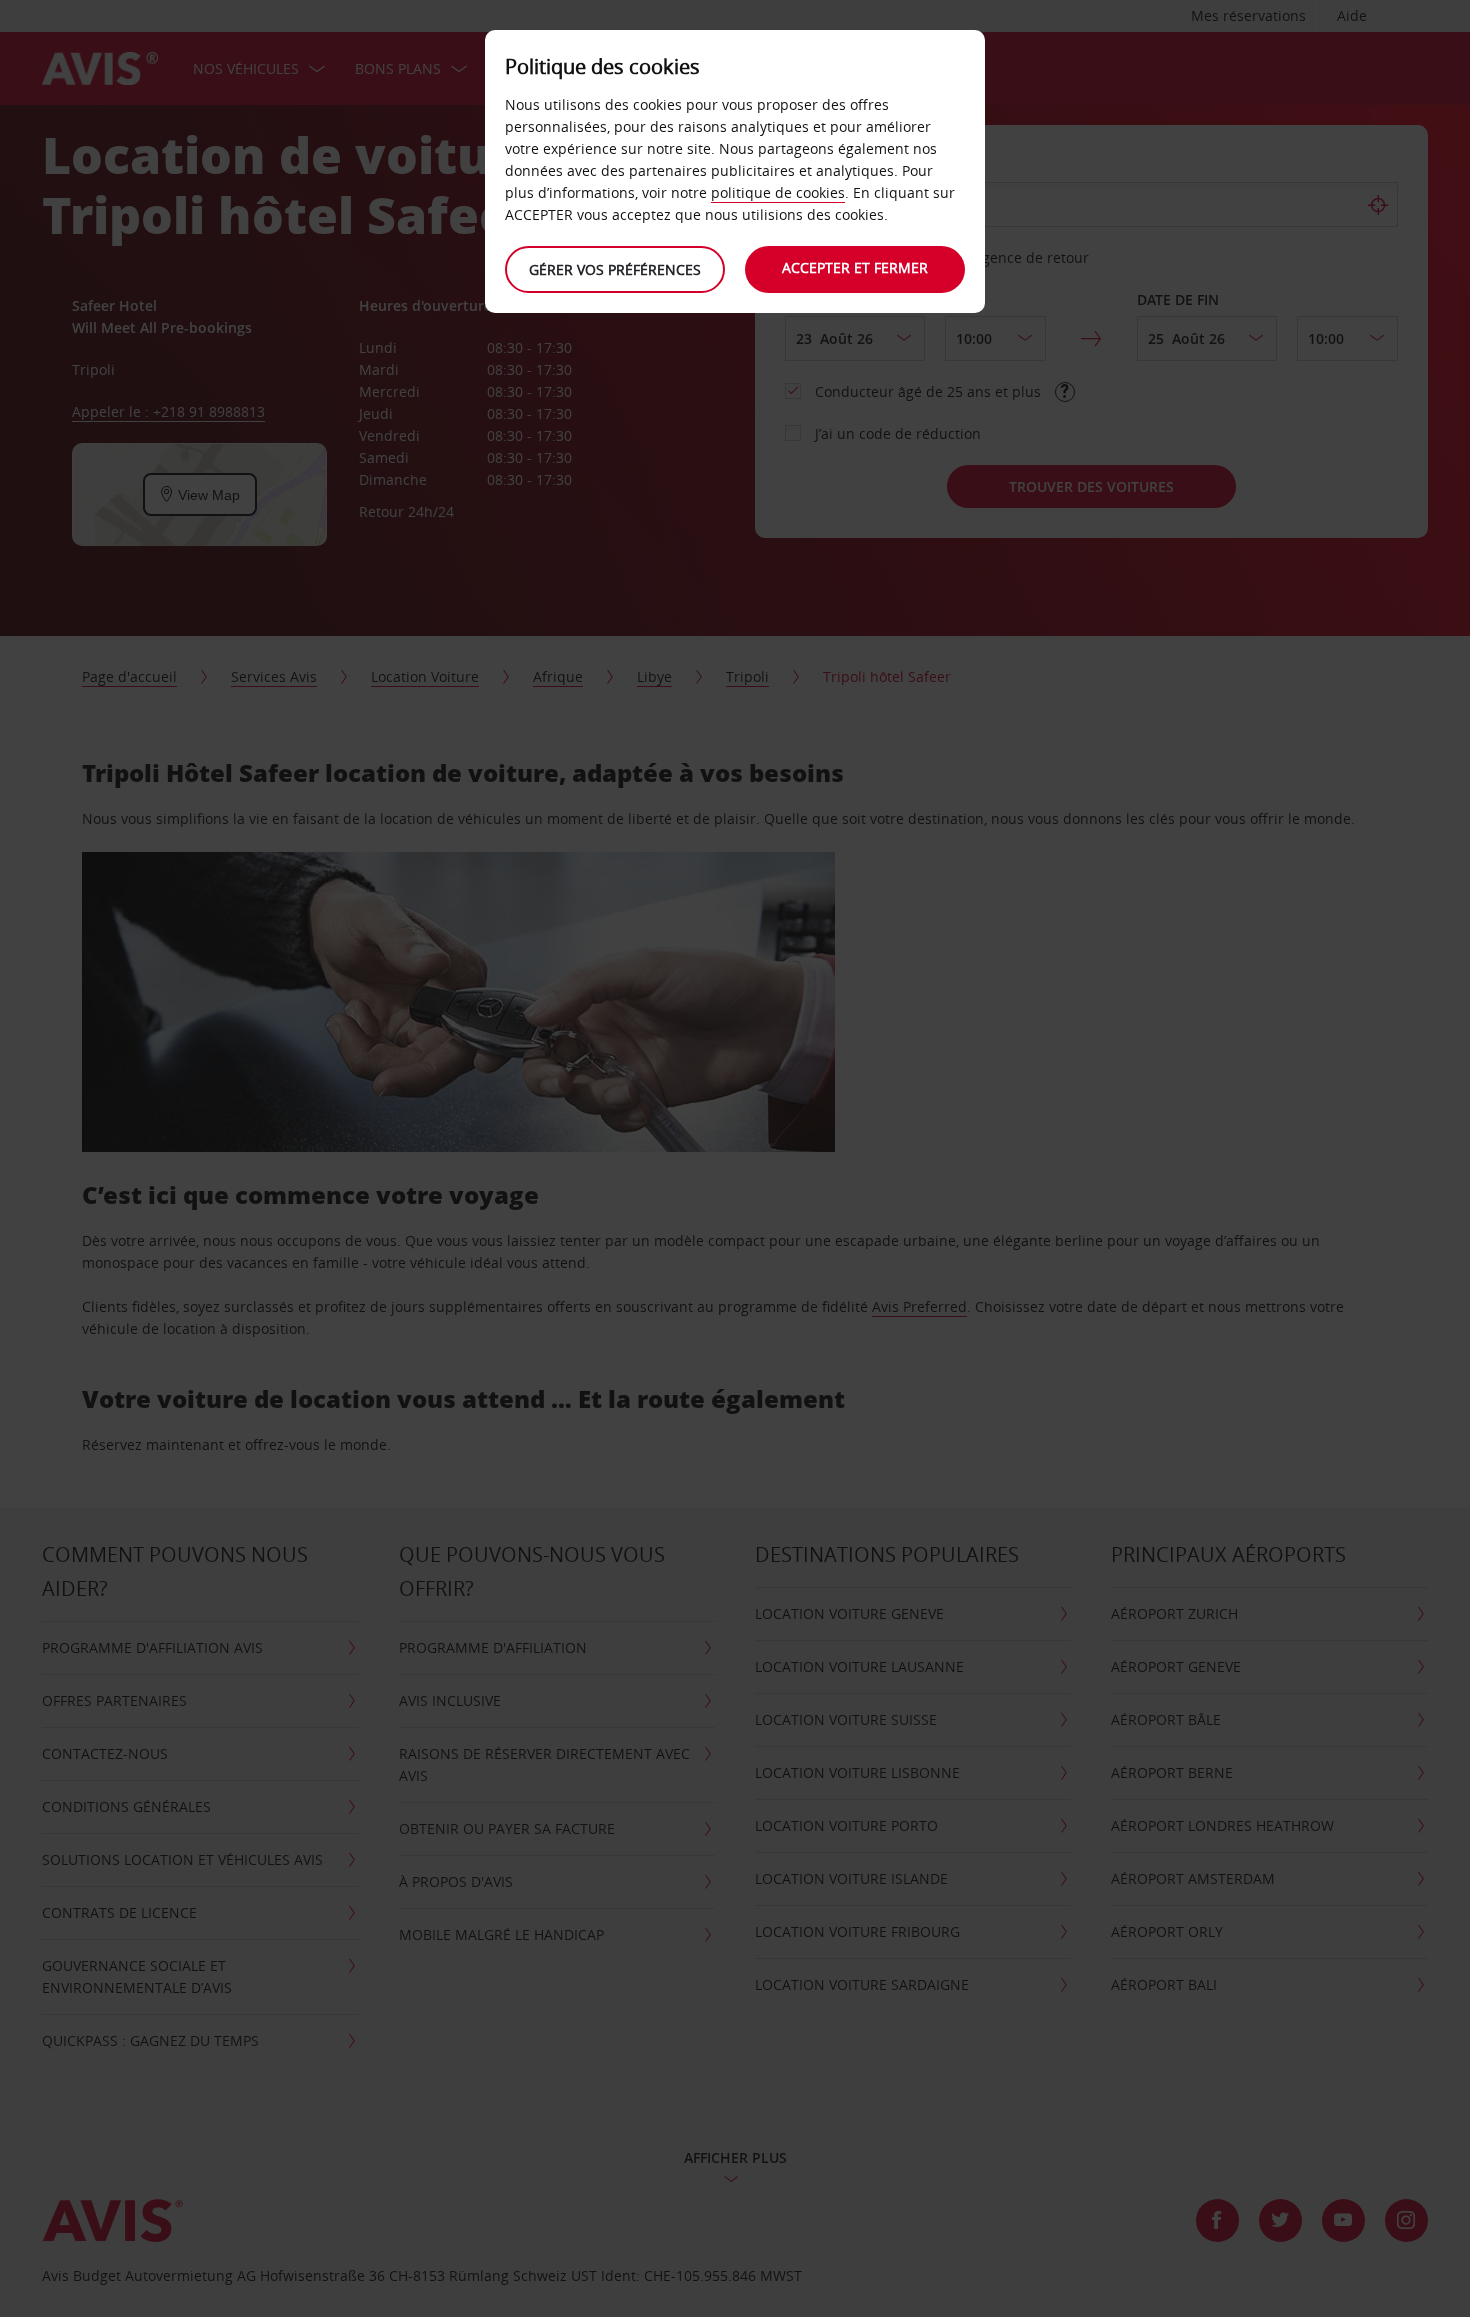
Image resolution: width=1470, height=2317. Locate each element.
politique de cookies (778, 192)
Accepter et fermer (855, 267)
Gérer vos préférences (615, 269)
